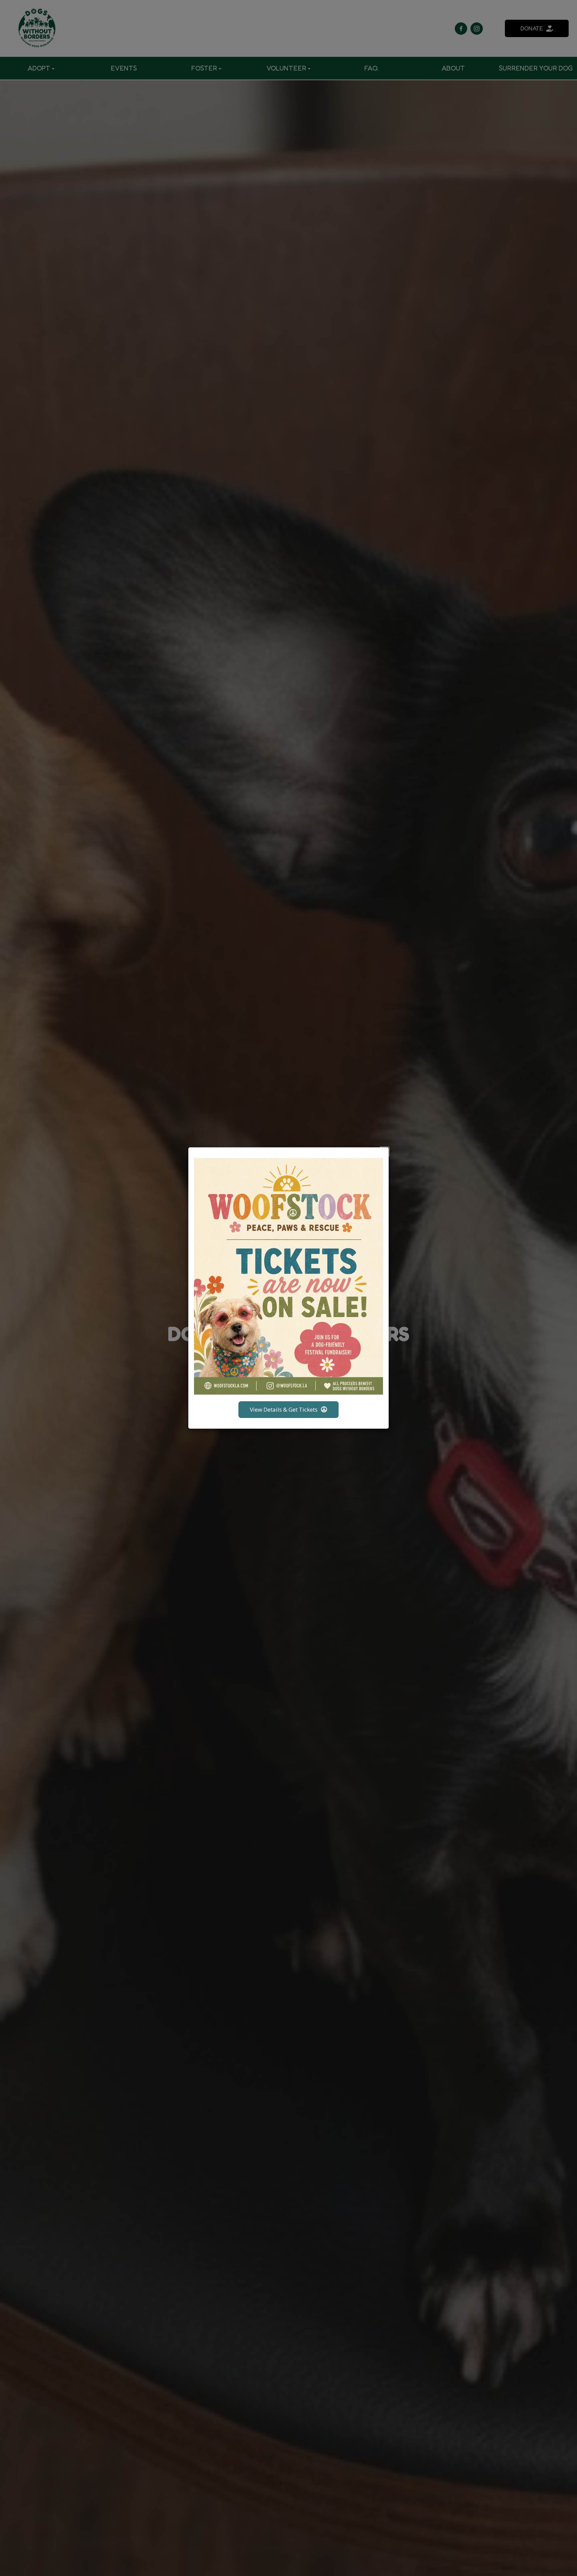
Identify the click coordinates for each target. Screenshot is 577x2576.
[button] (384, 1152)
